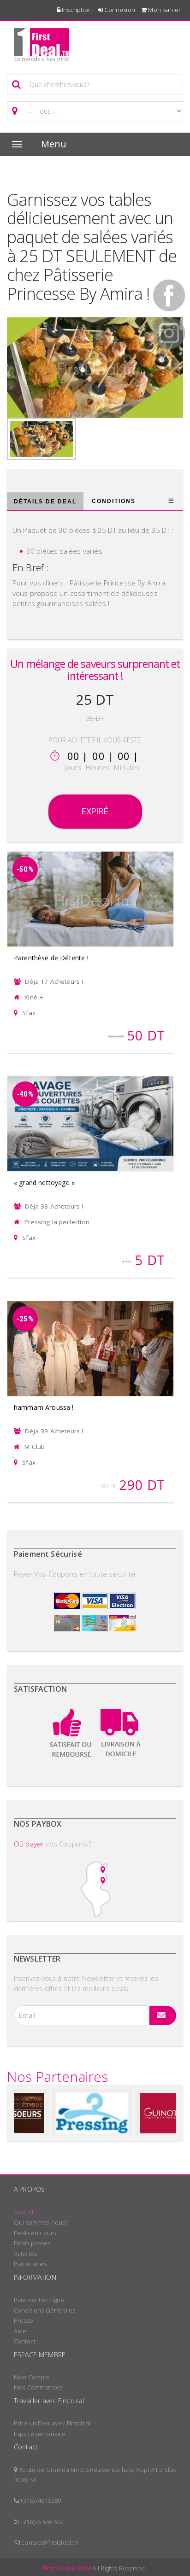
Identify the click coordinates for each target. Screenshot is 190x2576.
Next (172, 365)
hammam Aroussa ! (44, 1407)
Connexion (119, 10)
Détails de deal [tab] (45, 502)
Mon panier (164, 10)
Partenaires (30, 2264)
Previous (18, 365)
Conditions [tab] (114, 501)
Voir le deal (90, 887)
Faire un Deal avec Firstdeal (52, 2423)
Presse (24, 2320)
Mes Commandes (38, 2387)
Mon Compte (32, 2377)
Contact (25, 2341)
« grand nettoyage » (44, 1183)
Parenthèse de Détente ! (51, 958)
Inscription (76, 10)
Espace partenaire (40, 2434)
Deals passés (32, 2243)
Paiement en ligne (39, 2300)
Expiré (95, 811)
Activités (25, 2254)
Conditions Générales (45, 2310)
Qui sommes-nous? (41, 2222)
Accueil (24, 2212)
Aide (20, 2331)
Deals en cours (35, 2233)
